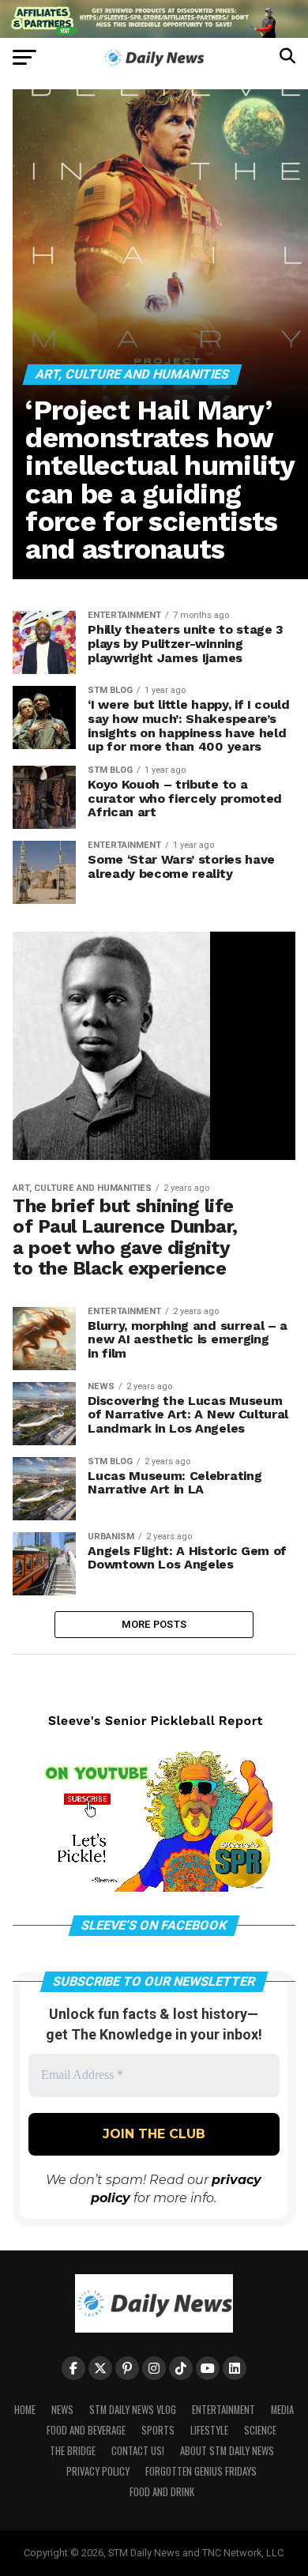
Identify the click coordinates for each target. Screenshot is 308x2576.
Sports (158, 2430)
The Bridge (73, 2451)
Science (260, 2430)
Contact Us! (138, 2451)
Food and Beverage (86, 2430)
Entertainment (223, 2410)
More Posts (154, 1624)
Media (282, 2410)
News (62, 2410)
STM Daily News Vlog (133, 2410)
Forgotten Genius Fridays (201, 2471)
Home (25, 2410)
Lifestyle (209, 2430)
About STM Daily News (227, 2451)
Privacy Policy (98, 2471)
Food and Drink (162, 2492)
